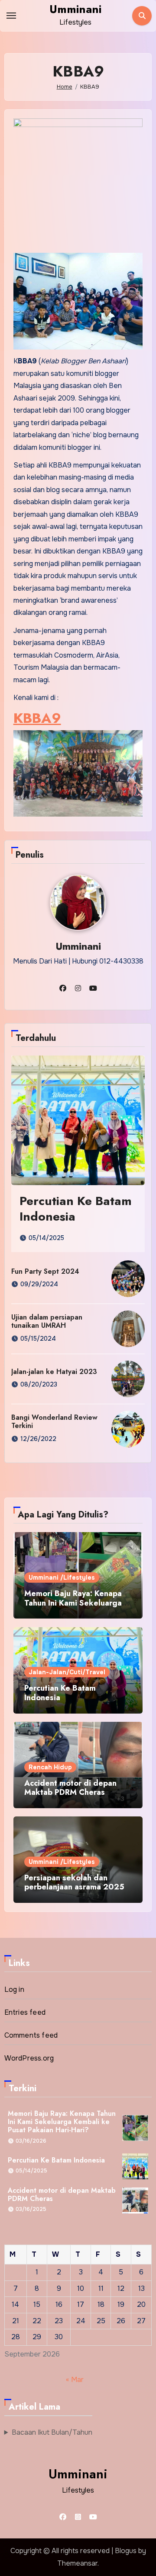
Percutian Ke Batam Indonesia (76, 1209)
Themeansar (77, 2563)
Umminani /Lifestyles (62, 1577)
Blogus (126, 2551)
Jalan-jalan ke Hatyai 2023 (54, 1372)
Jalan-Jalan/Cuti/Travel (67, 1672)
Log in (14, 1989)
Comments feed (31, 2035)
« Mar (75, 2380)
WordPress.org (29, 2058)
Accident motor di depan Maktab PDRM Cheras (70, 1788)
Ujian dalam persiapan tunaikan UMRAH (47, 1321)
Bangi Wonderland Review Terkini (54, 1422)
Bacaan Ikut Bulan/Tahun (52, 2432)
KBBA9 (37, 718)
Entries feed (25, 2012)
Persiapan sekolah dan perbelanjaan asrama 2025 (74, 1883)
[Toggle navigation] (11, 16)
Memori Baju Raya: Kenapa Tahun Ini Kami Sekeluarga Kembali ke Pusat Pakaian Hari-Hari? (73, 1608)
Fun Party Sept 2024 (45, 1271)
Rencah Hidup (50, 1767)
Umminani (75, 9)
